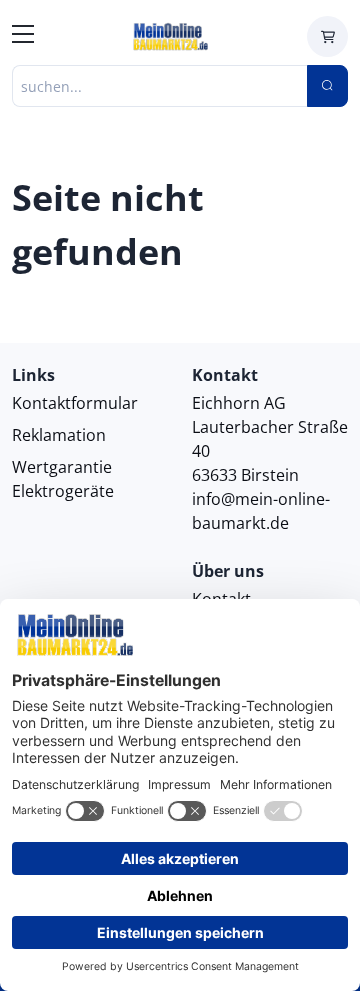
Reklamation (59, 435)
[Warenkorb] (327, 36)
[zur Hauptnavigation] (23, 37)
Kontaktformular (75, 403)
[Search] (327, 86)
